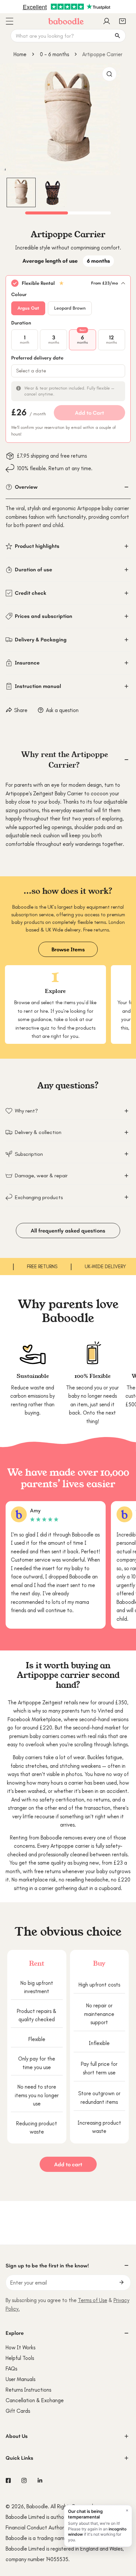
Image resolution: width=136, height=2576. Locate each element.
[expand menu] (9, 21)
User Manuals (20, 2379)
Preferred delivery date (37, 358)
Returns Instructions (28, 2390)
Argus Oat (28, 308)
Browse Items (68, 949)
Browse (22, 1003)
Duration (21, 323)
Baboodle (37, 2506)
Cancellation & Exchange (35, 2400)
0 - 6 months (54, 54)
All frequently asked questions (68, 1231)
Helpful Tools (20, 2358)
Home (20, 54)
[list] (68, 119)
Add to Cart (89, 413)
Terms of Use (93, 2300)
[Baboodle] (66, 21)
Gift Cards (18, 2411)
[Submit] (122, 2282)
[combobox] (68, 36)
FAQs (11, 2368)
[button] (122, 21)
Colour (19, 294)
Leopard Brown (70, 308)
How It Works (20, 2347)
